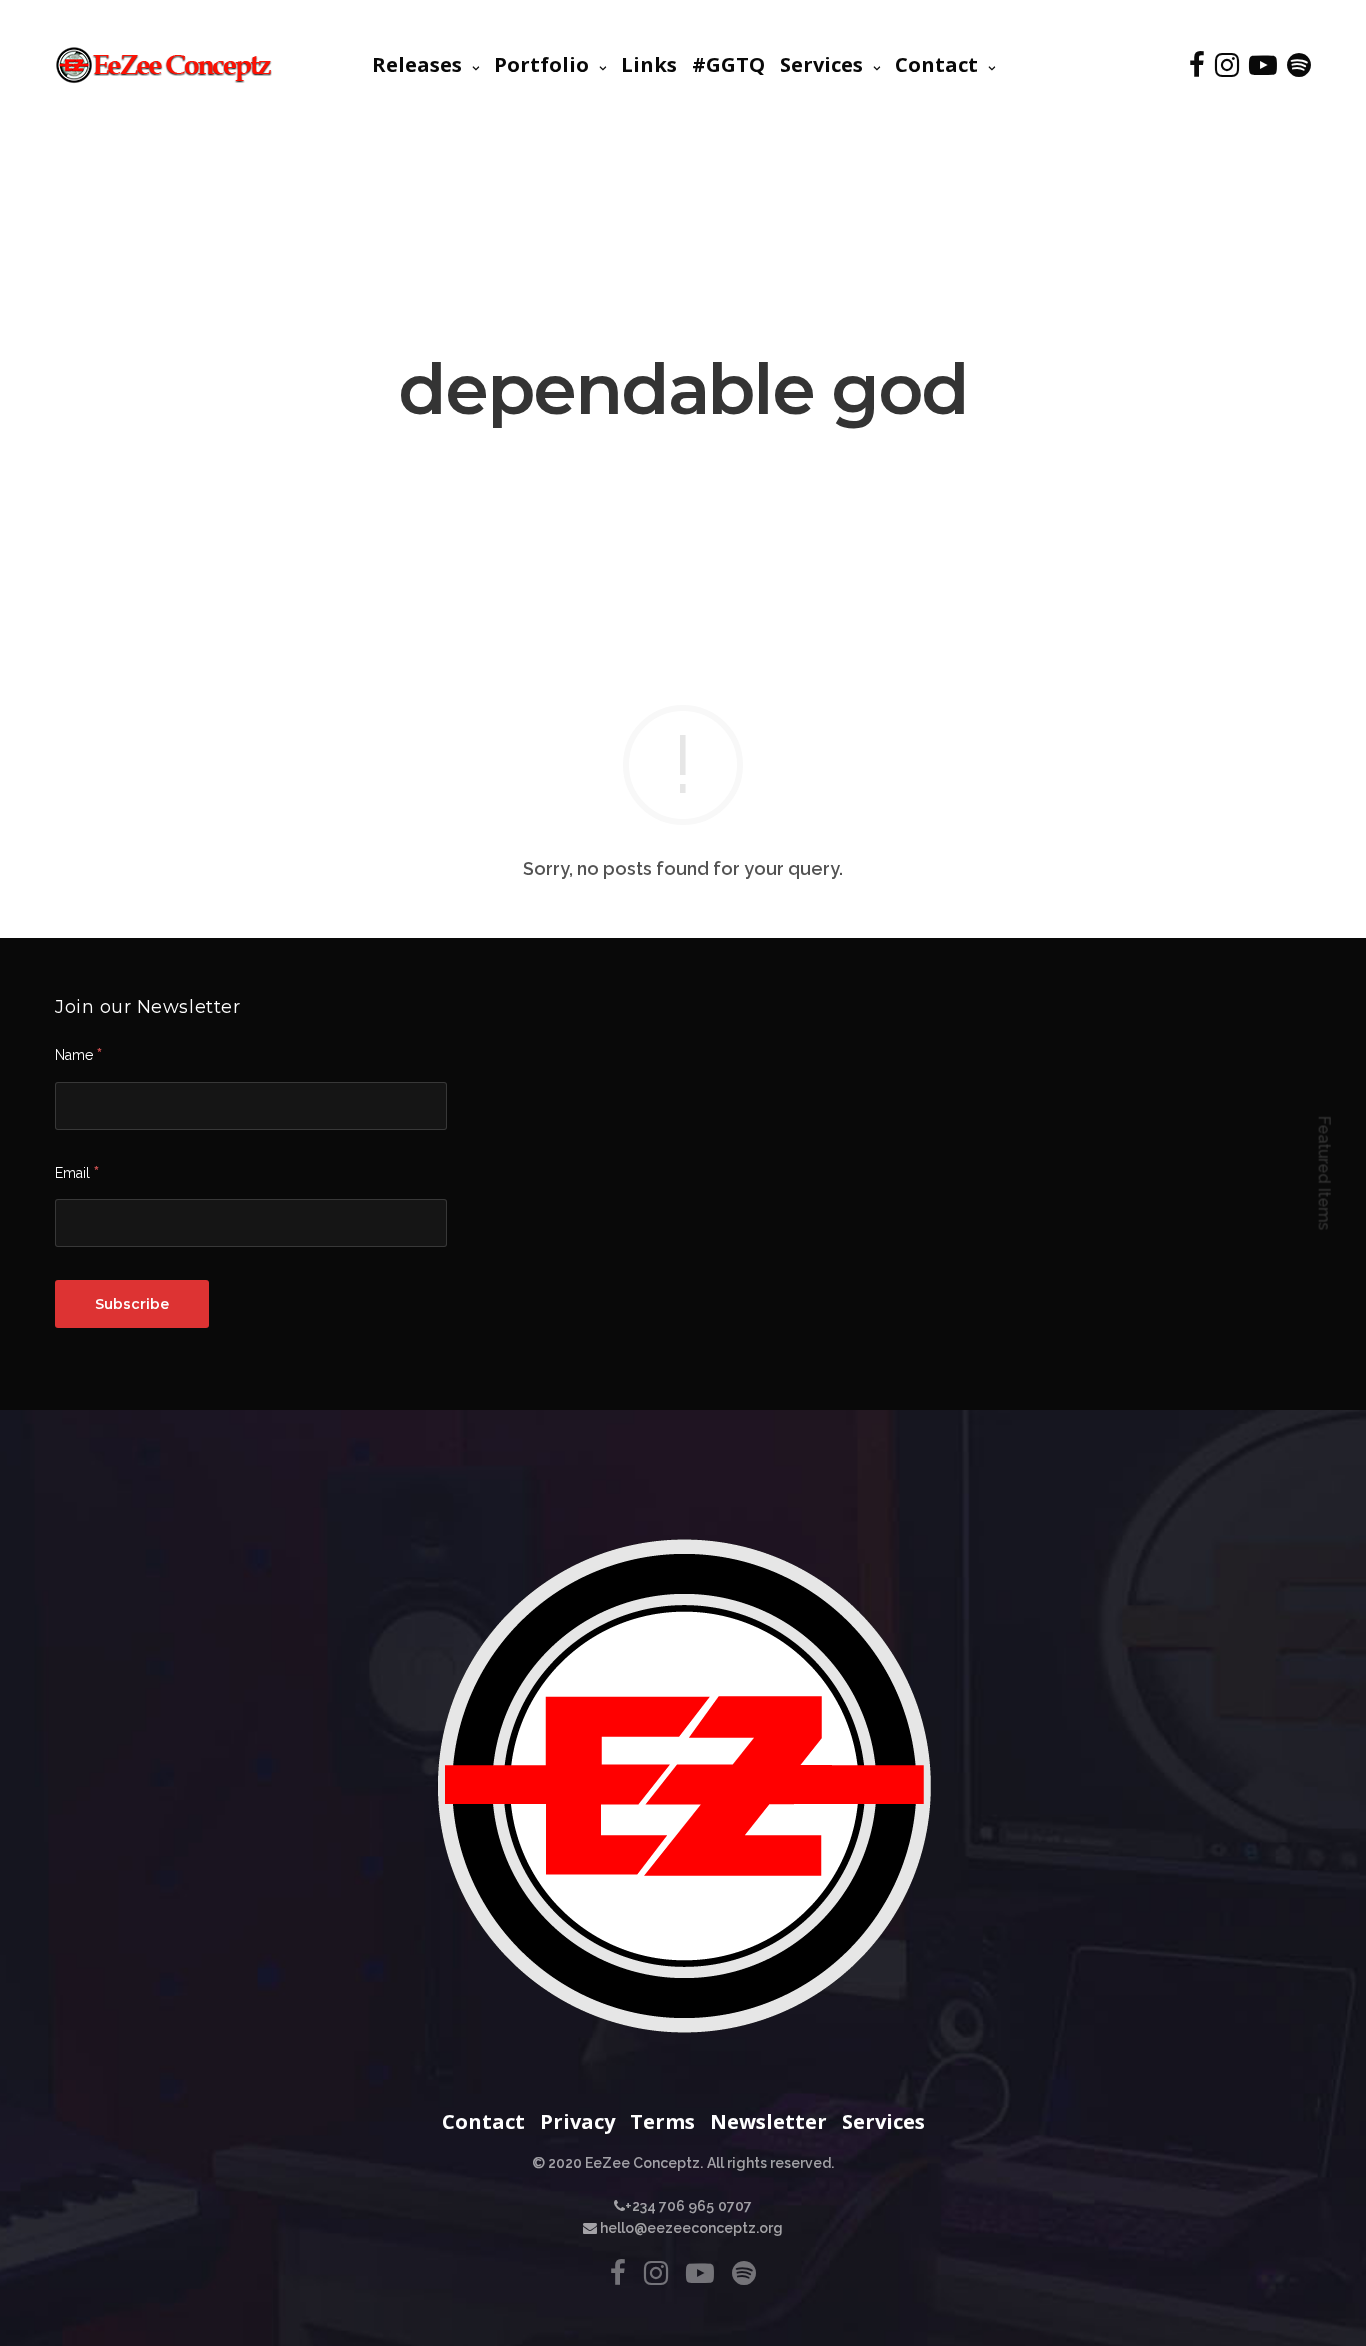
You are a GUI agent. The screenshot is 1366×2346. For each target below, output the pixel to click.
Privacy (577, 2122)
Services (821, 64)
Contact (936, 64)
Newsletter (768, 2122)
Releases (417, 64)
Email (77, 1172)
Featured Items (1324, 1173)
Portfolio (541, 64)
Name (78, 1054)
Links (649, 64)
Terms (662, 2122)
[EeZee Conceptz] (165, 65)
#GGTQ (728, 64)
